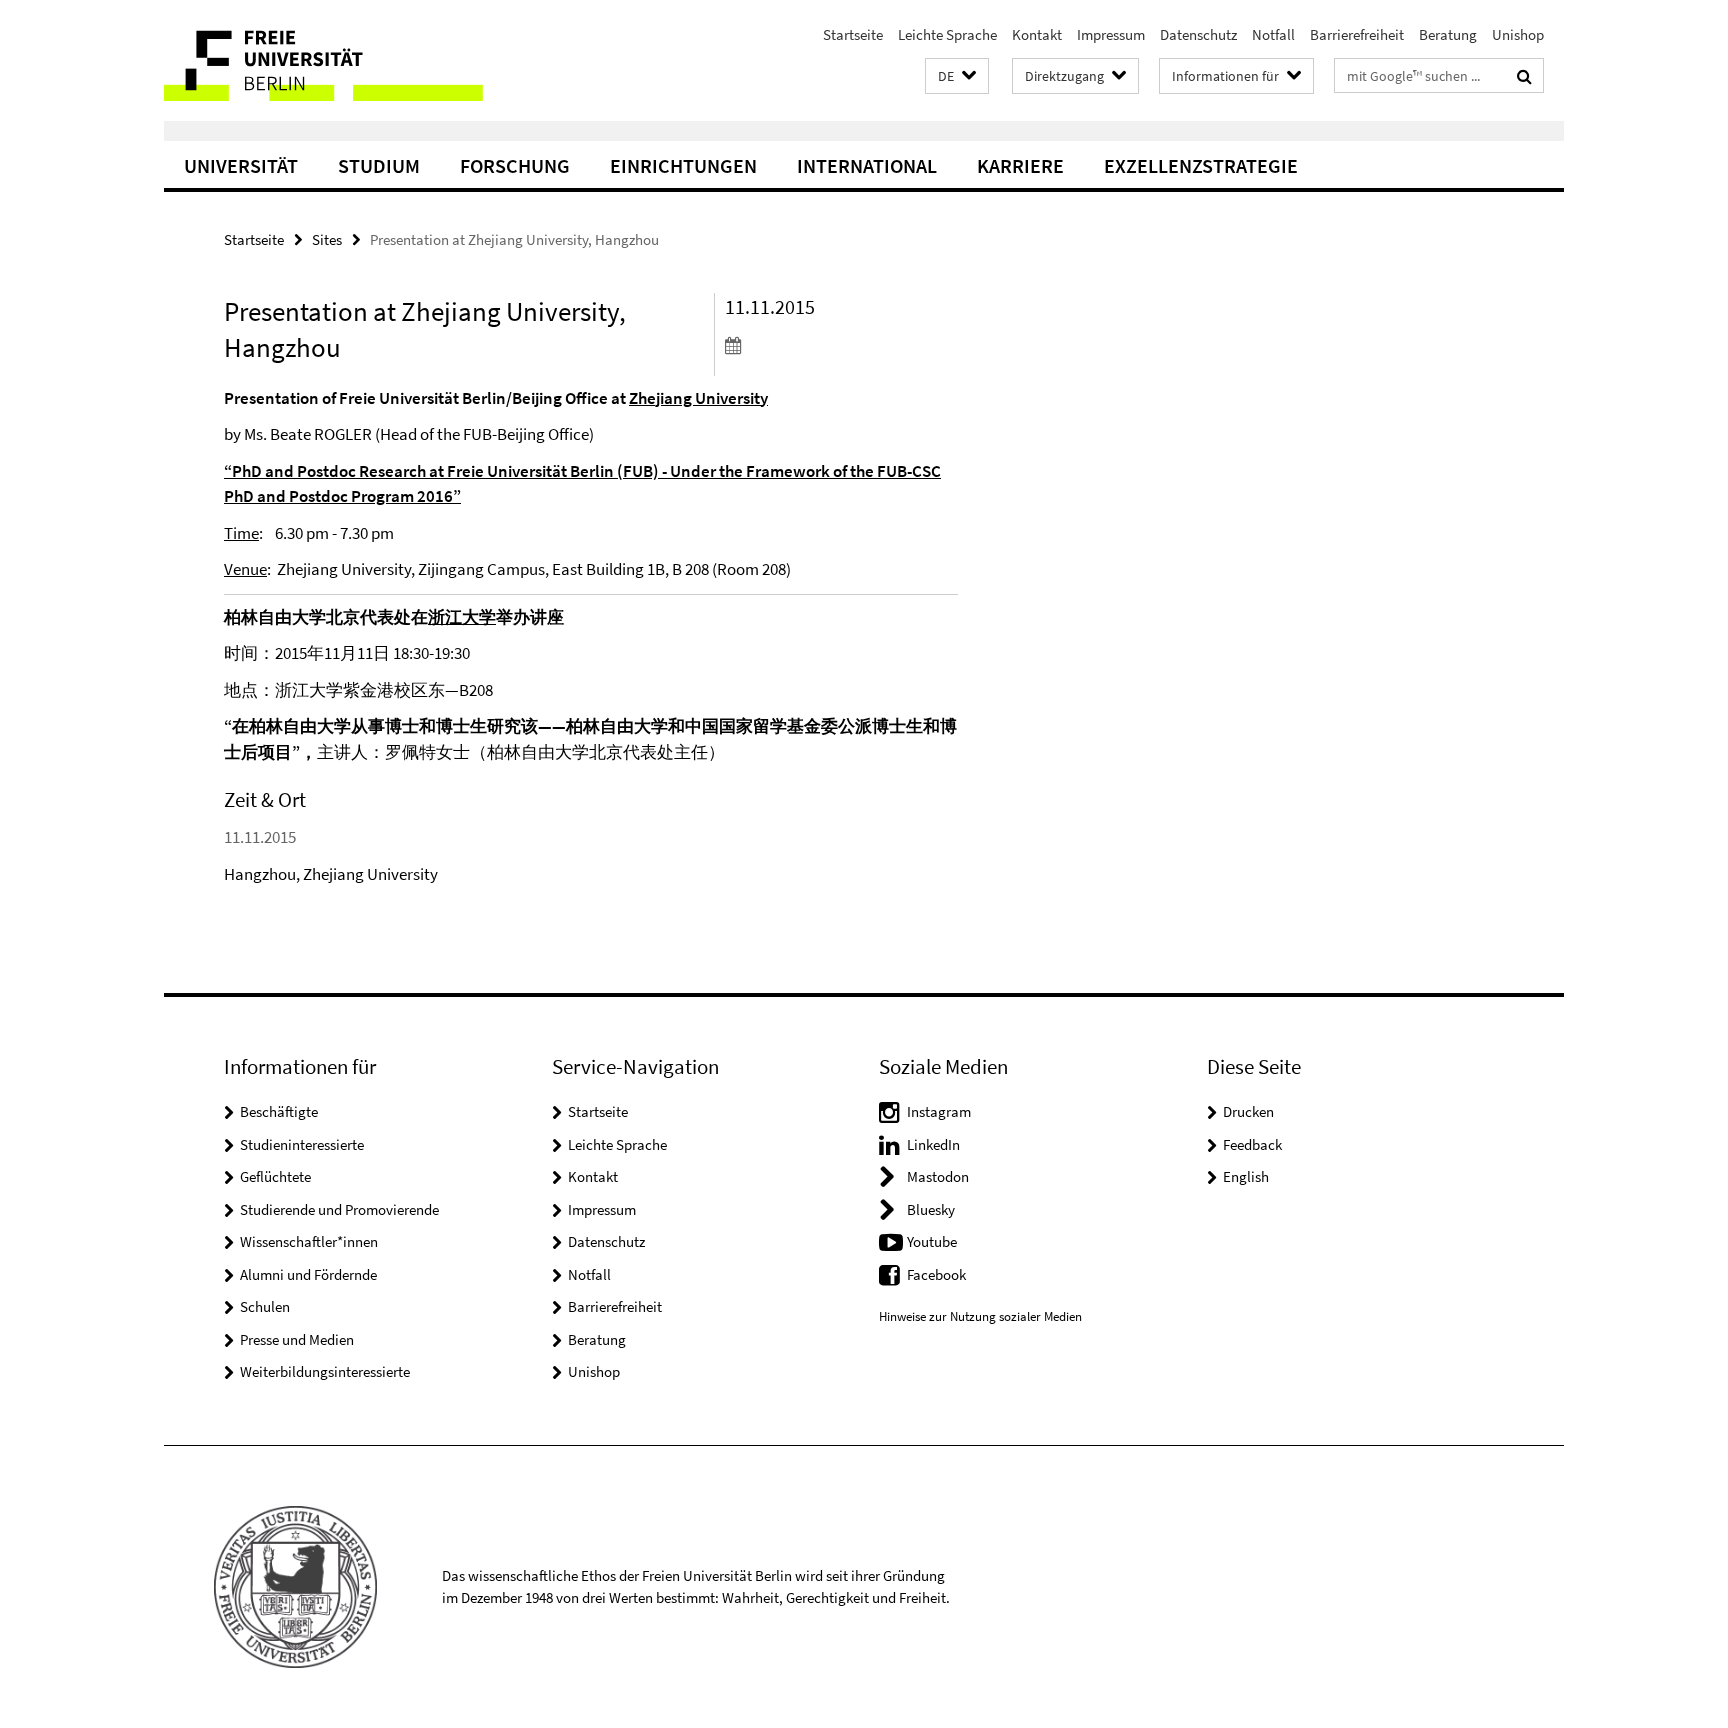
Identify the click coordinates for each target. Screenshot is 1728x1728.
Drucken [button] (1248, 1111)
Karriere (1020, 165)
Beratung (1448, 34)
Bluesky (931, 1209)
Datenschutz (1198, 34)
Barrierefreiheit (1357, 34)
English (1246, 1176)
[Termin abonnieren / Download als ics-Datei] (841, 345)
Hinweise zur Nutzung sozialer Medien (980, 1316)
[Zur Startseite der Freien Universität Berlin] (331, 60)
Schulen (265, 1306)
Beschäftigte (279, 1111)
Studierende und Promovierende (339, 1209)
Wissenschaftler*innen (309, 1241)
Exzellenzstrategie (1201, 165)
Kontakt (1037, 34)
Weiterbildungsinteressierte (325, 1371)
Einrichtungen (683, 165)
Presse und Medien (297, 1339)
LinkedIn (933, 1144)
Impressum (1111, 34)
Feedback (1252, 1144)
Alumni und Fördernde (308, 1274)
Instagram (939, 1111)
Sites (327, 239)
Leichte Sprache (947, 34)
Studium (379, 165)
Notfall (1273, 34)
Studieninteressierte (302, 1144)
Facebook (936, 1274)
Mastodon (938, 1176)
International (867, 165)
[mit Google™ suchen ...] (1524, 76)
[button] (957, 76)
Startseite (853, 34)
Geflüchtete (275, 1176)
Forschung (515, 165)
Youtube (932, 1241)
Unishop (1518, 34)
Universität (241, 165)
